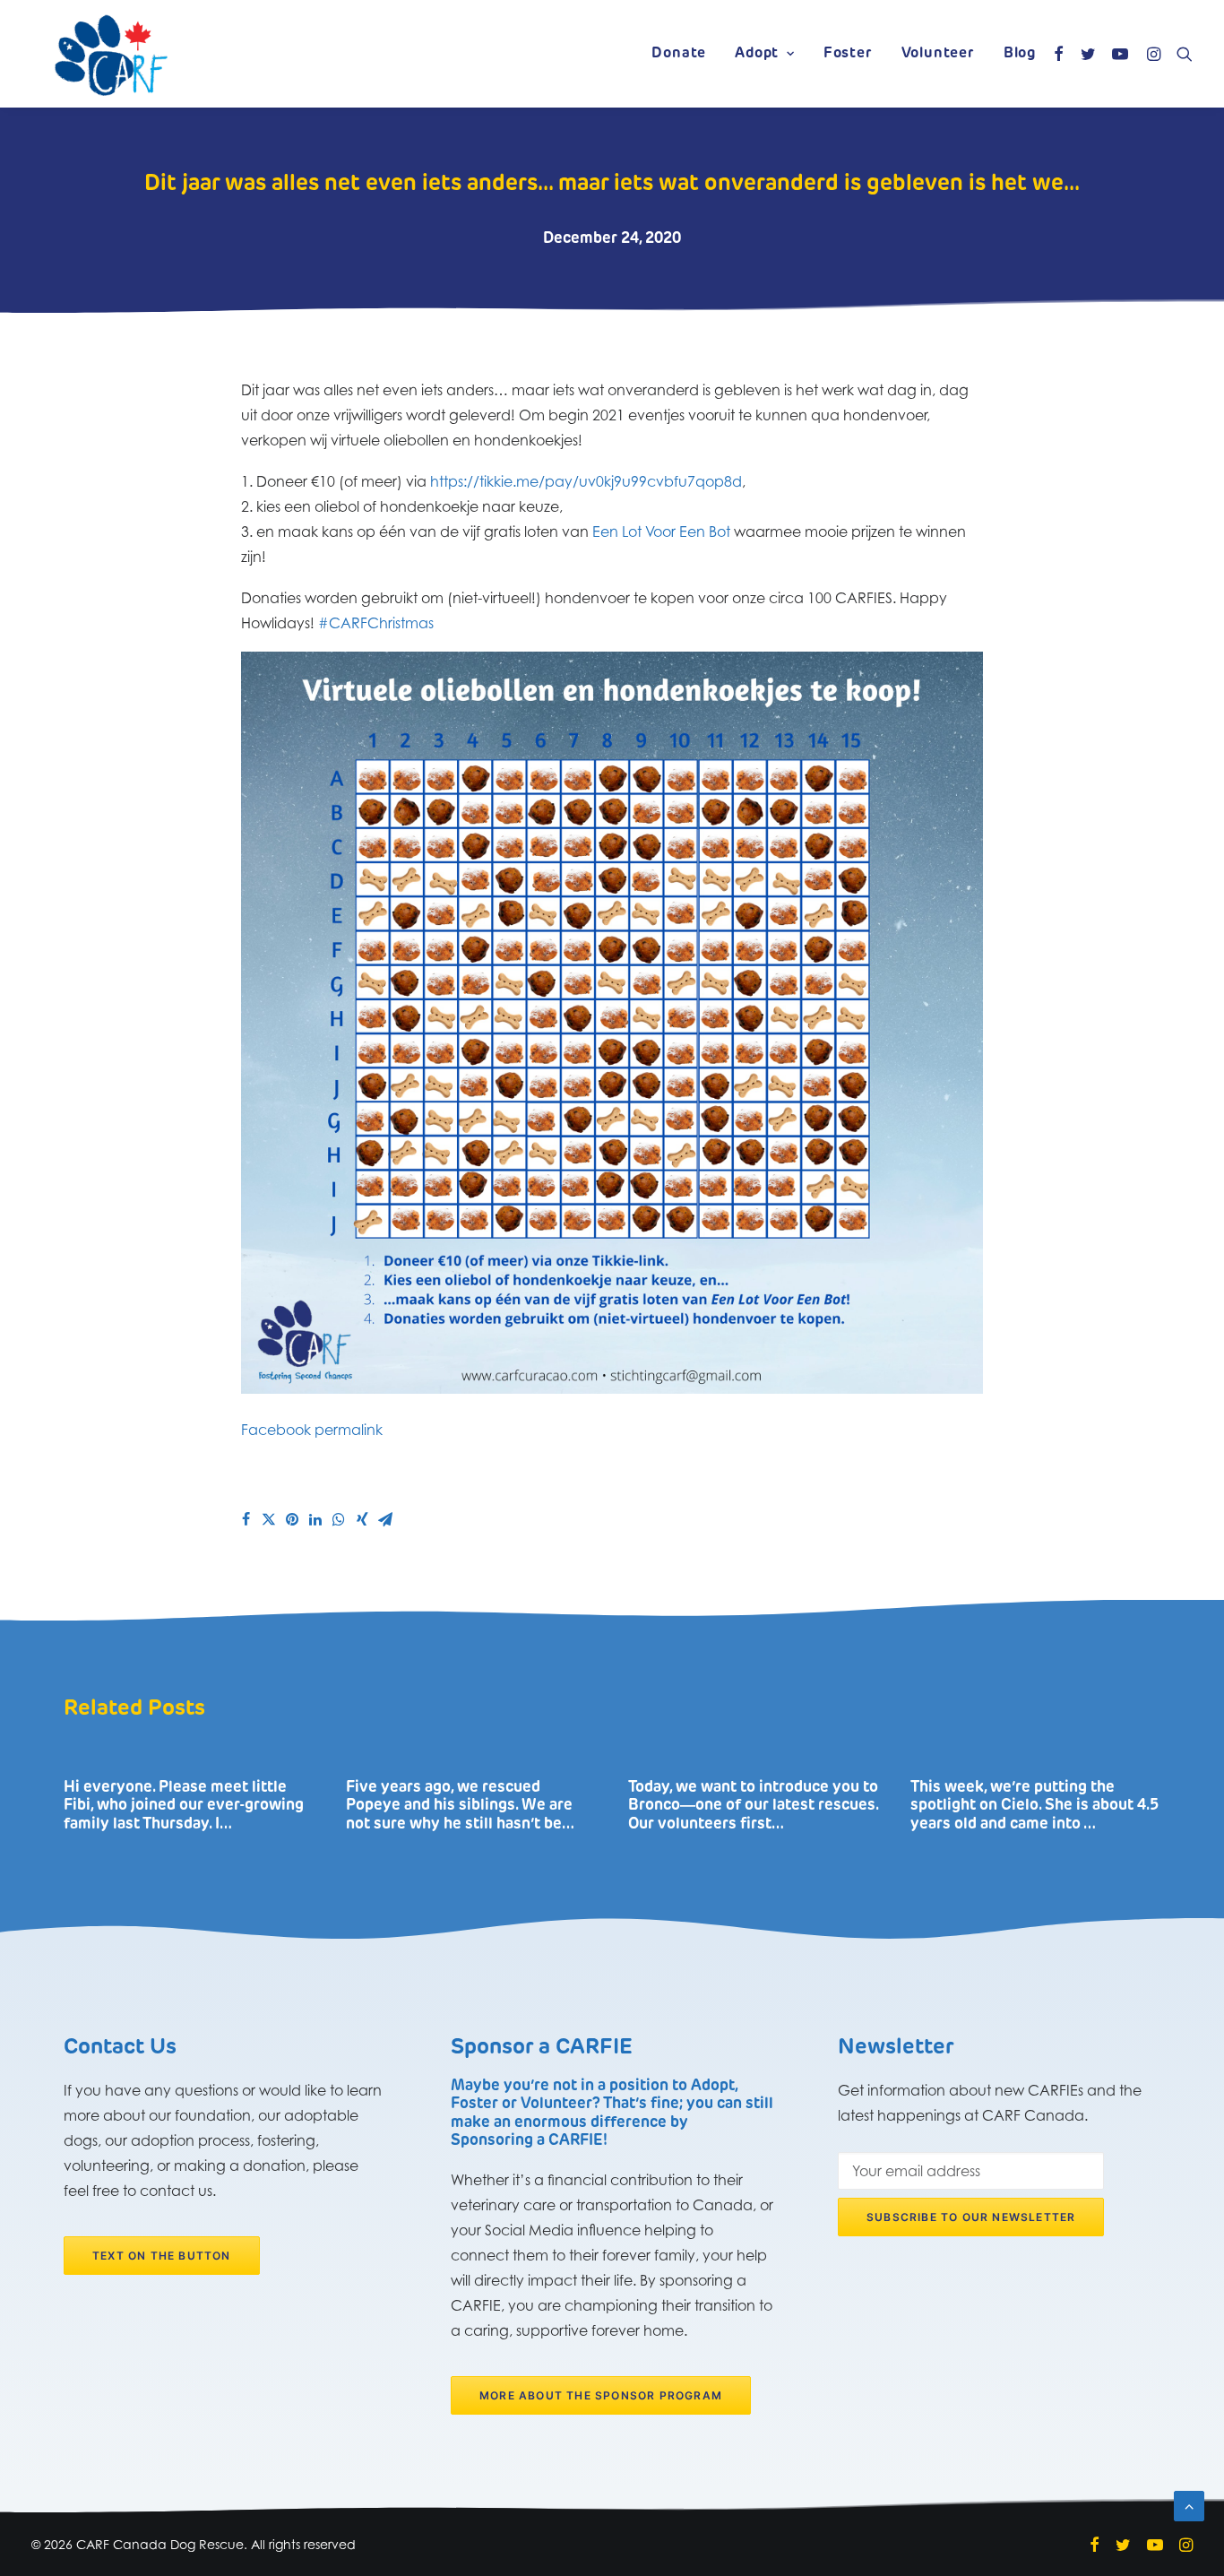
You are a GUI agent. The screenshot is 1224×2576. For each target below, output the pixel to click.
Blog (1020, 54)
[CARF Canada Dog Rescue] (111, 54)
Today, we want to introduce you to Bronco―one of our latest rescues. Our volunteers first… (753, 1806)
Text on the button (162, 2256)
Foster (848, 54)
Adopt (757, 54)
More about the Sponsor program (601, 2395)
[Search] (1181, 54)
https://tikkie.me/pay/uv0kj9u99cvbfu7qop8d (586, 481)
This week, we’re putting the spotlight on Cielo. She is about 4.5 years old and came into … (1034, 1806)
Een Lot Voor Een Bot (661, 532)
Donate (679, 54)
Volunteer (938, 54)
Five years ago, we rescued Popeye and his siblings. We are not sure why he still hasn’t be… (460, 1806)
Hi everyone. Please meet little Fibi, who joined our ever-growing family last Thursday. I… (184, 1806)
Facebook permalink (312, 1430)
